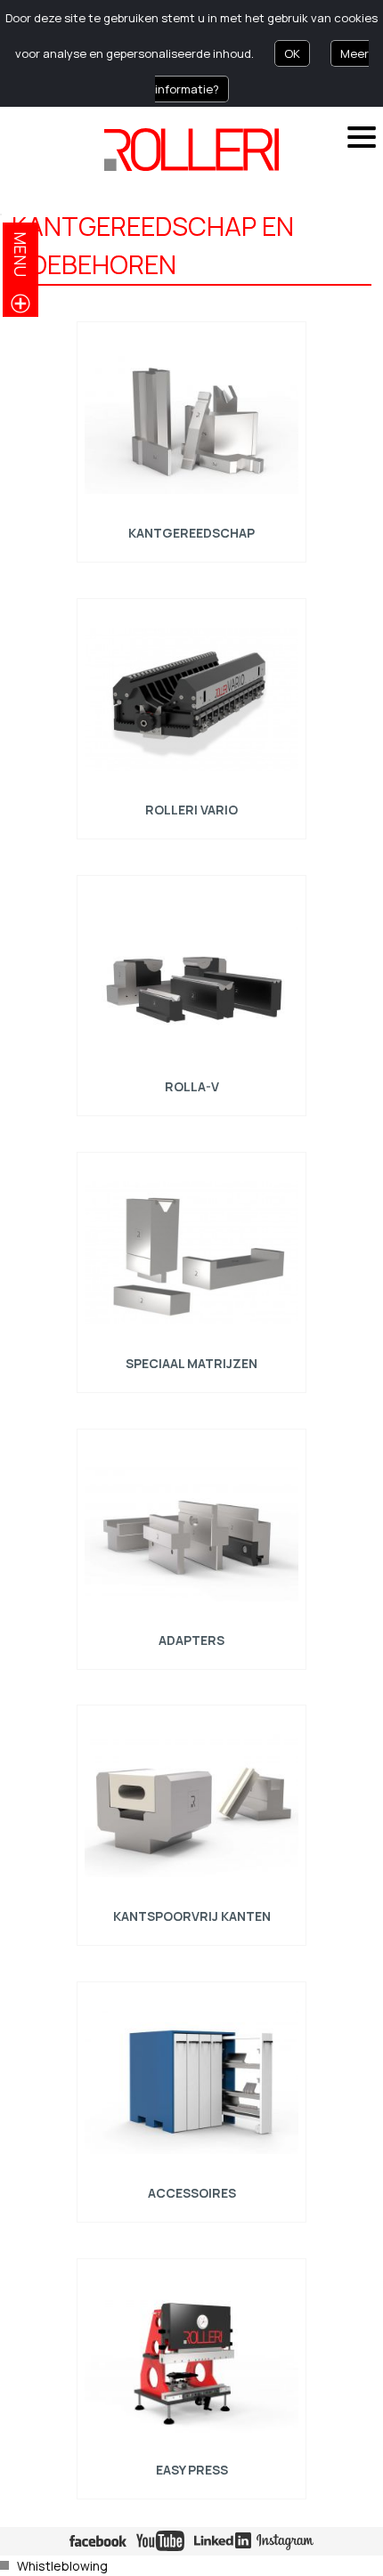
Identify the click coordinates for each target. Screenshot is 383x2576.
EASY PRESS (191, 2470)
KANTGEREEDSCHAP (191, 533)
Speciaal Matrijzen (191, 1363)
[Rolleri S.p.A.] (191, 150)
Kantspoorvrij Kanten (191, 1916)
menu (20, 254)
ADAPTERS (191, 1639)
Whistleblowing (62, 2566)
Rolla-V (191, 1086)
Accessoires (191, 2193)
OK (292, 53)
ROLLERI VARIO (191, 810)
